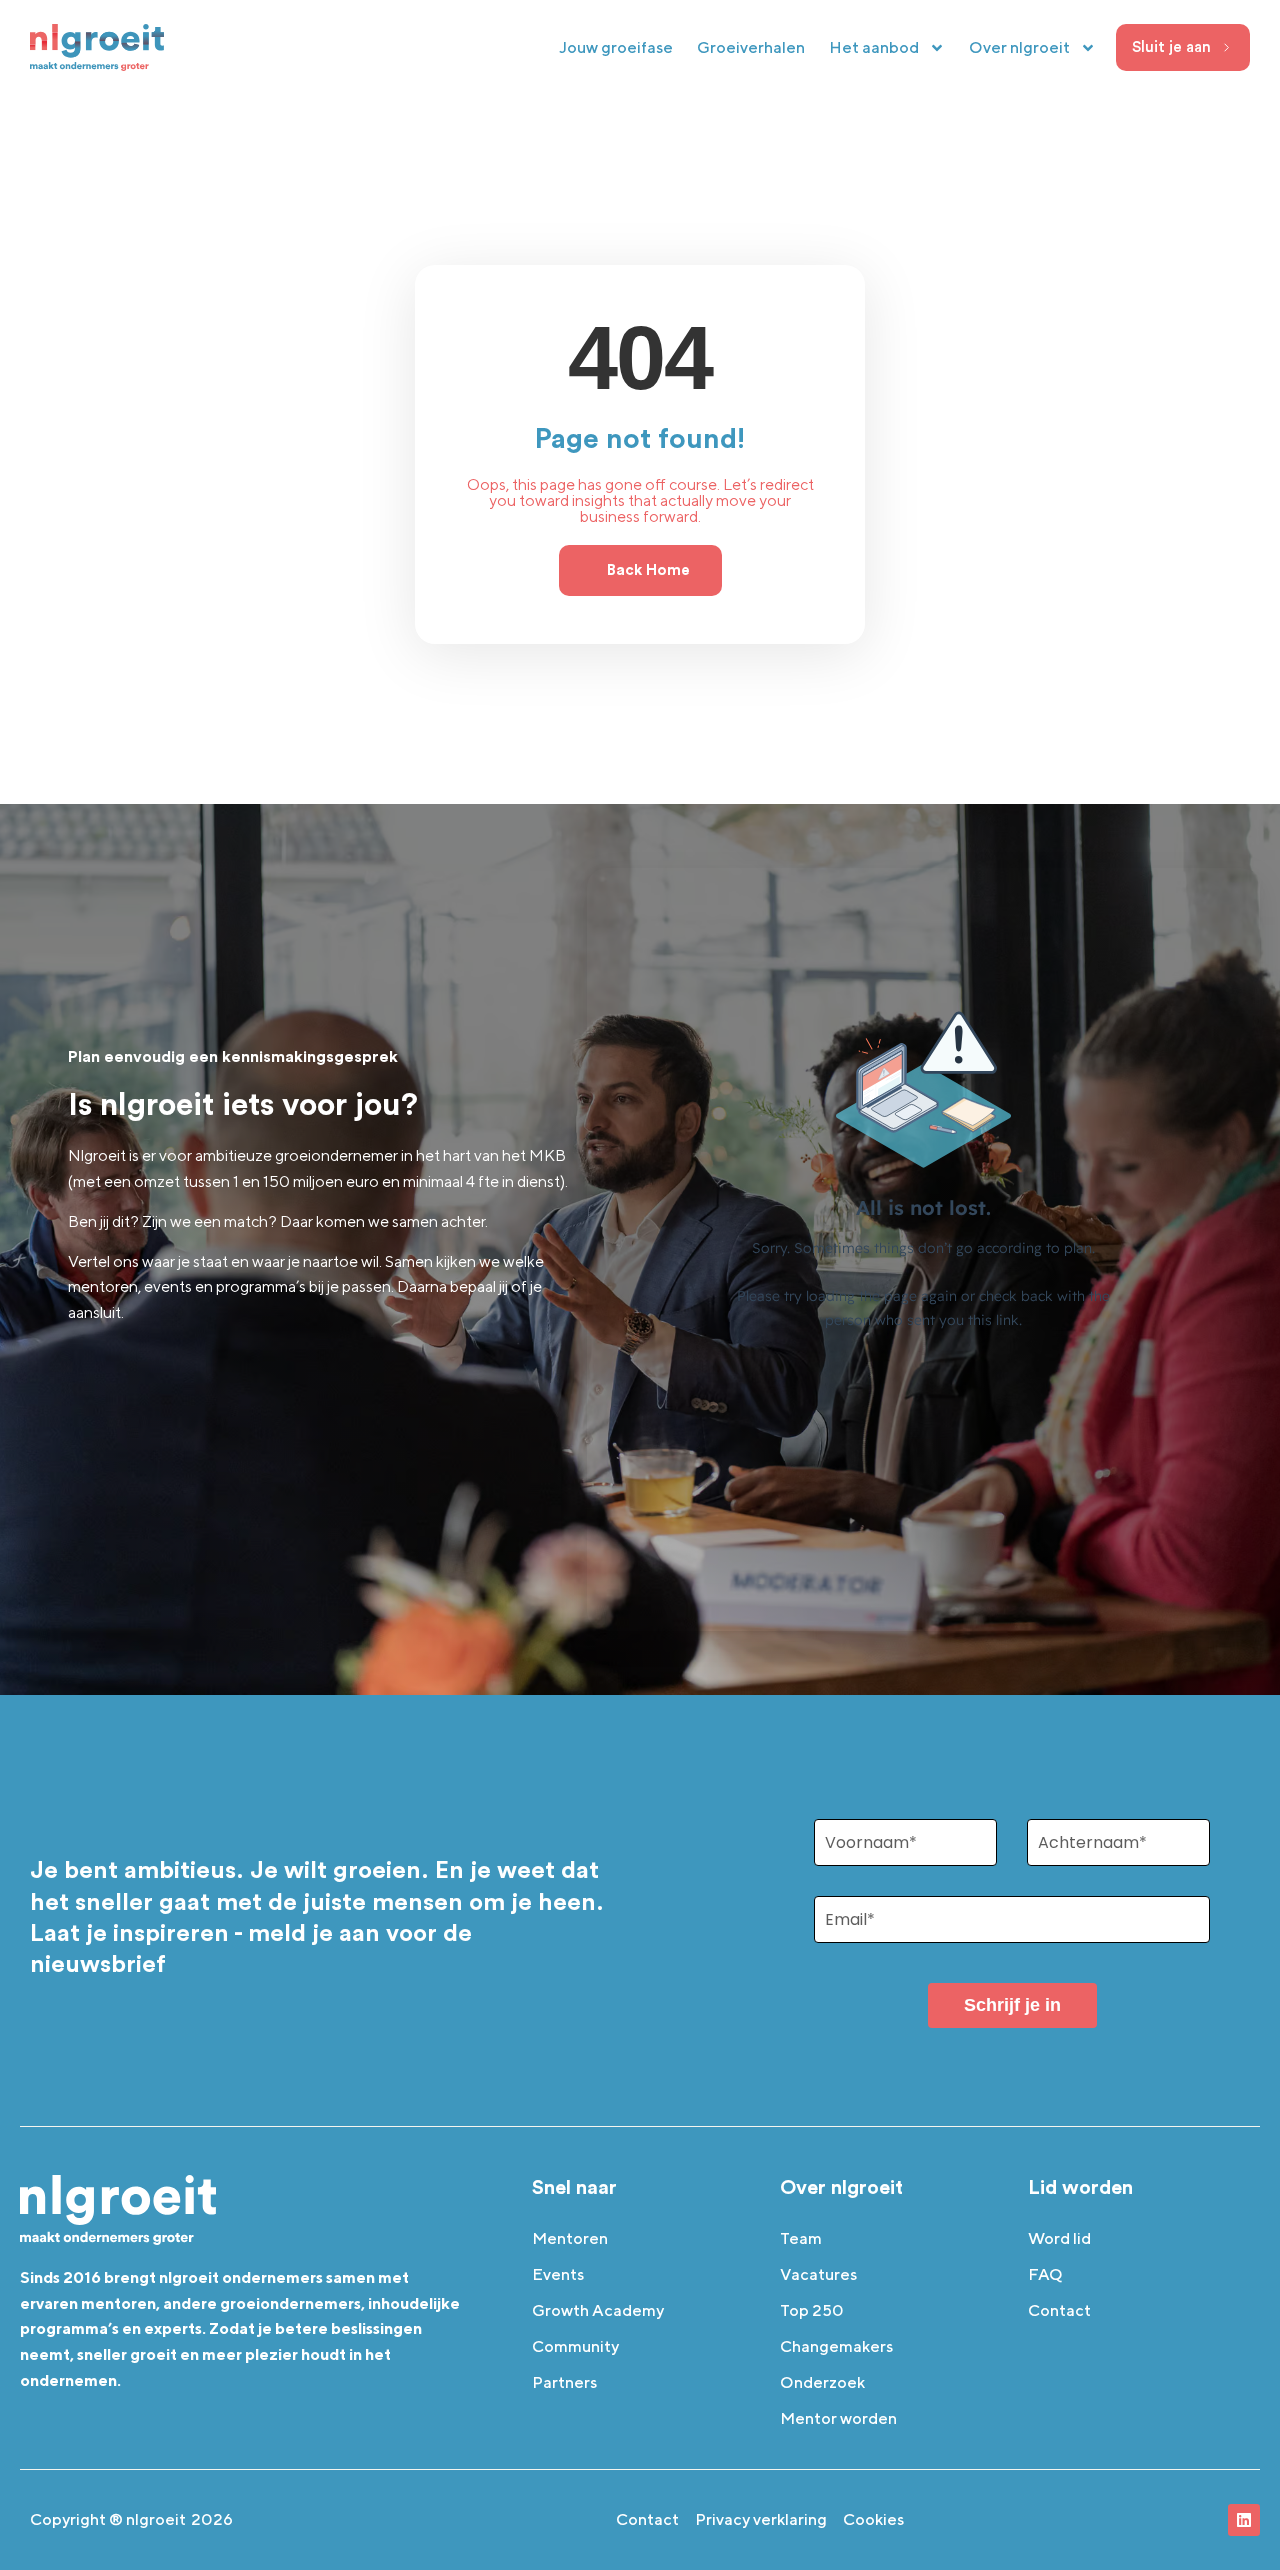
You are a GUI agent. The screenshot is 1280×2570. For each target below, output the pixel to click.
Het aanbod (874, 47)
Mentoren (570, 2238)
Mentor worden (838, 2418)
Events (558, 2274)
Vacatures (818, 2274)
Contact (1059, 2310)
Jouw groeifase (616, 47)
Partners (564, 2382)
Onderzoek (822, 2382)
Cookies (873, 2519)
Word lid (1059, 2238)
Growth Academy (598, 2310)
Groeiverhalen (751, 47)
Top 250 (812, 2310)
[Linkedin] (1244, 2520)
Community (575, 2346)
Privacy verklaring (761, 2519)
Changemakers (836, 2346)
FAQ (1045, 2274)
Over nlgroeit (1019, 47)
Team (801, 2238)
